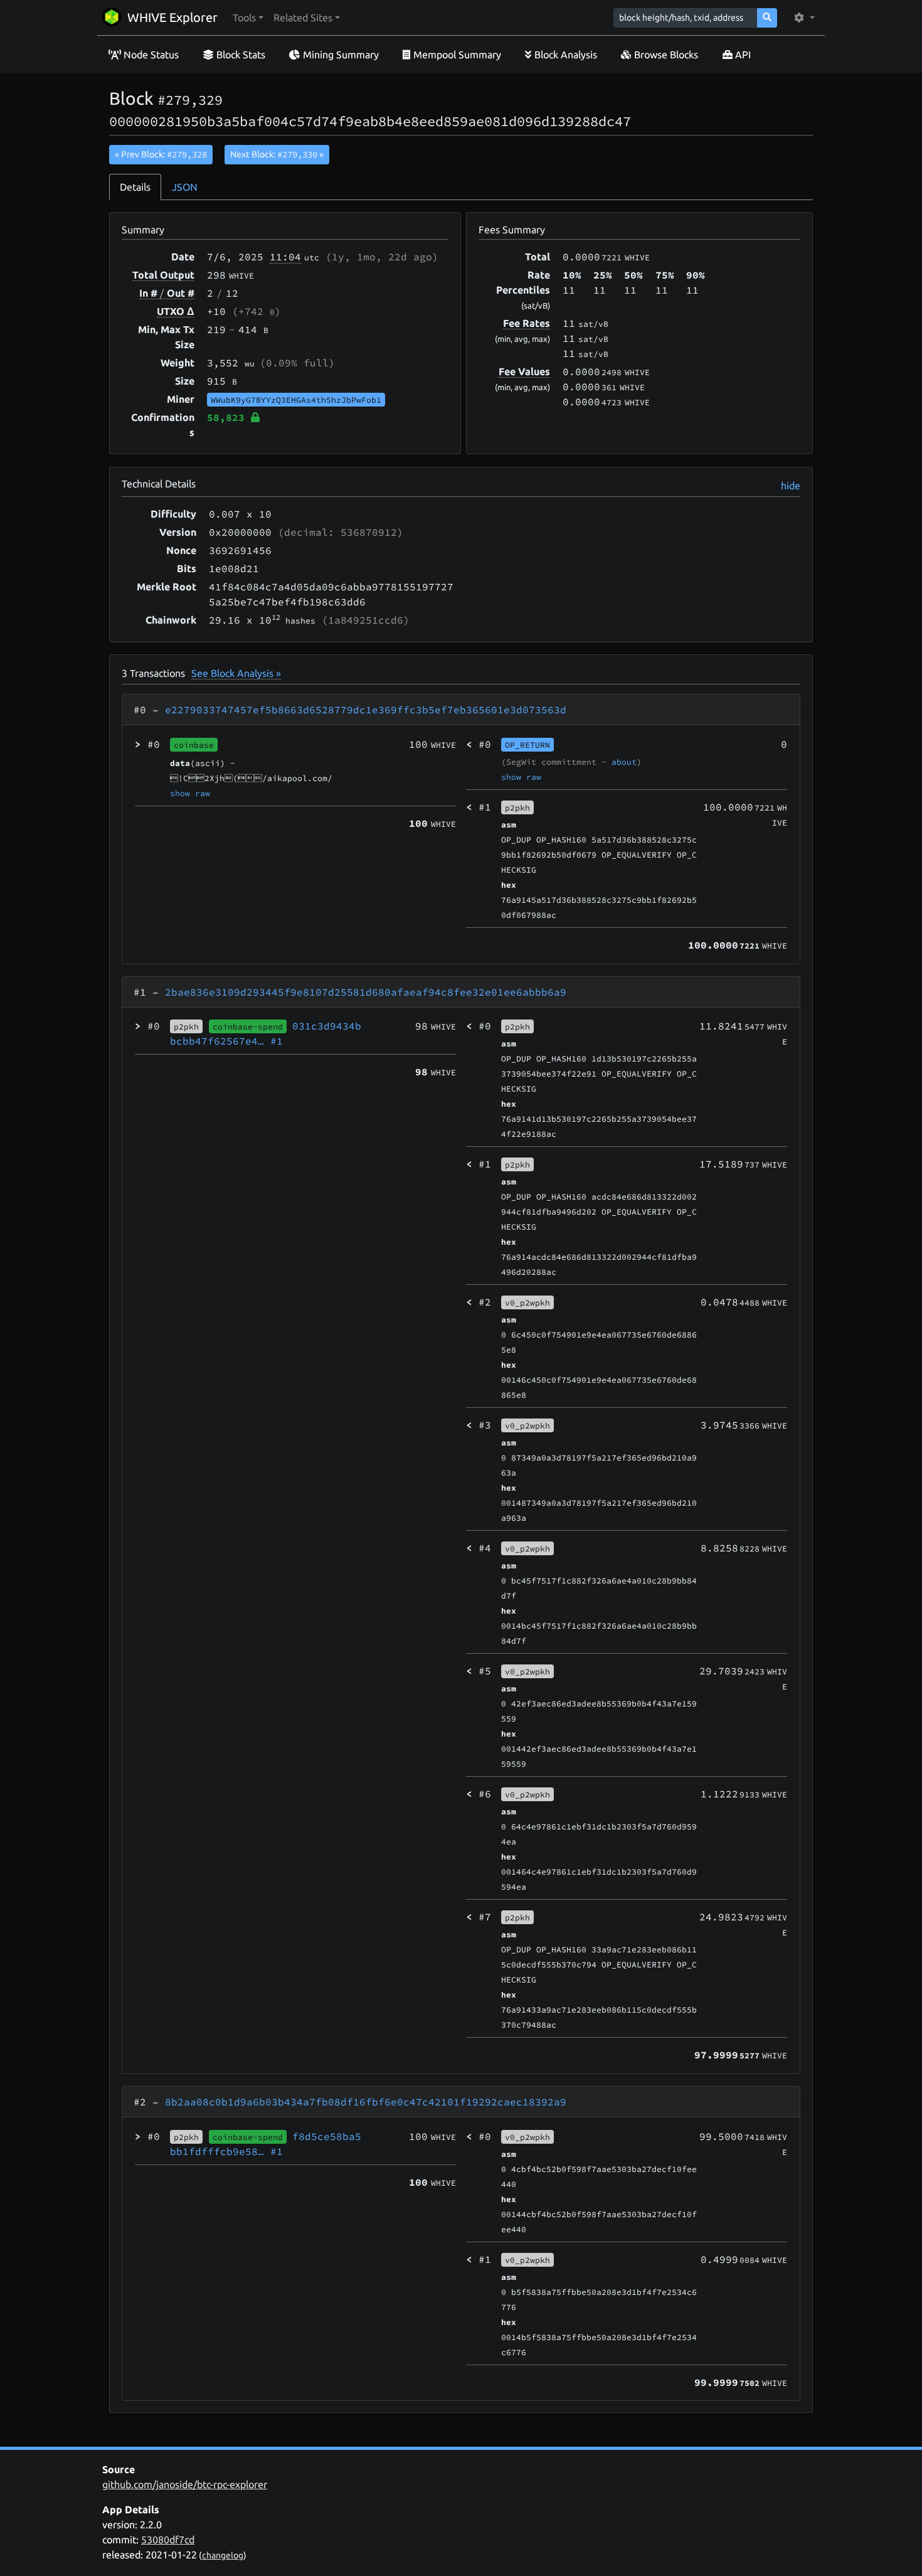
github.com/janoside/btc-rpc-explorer (185, 2484)
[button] (248, 18)
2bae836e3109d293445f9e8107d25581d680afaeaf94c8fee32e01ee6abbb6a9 (366, 992)
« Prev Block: (161, 154)
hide (791, 486)
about (624, 762)
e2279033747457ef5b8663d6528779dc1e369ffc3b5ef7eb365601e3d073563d (366, 710)
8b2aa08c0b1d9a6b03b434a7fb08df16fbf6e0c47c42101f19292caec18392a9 (366, 2102)
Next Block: (277, 154)
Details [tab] (135, 187)
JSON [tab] (185, 187)
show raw (190, 793)
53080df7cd (168, 2540)
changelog (223, 2555)
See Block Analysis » (236, 673)
